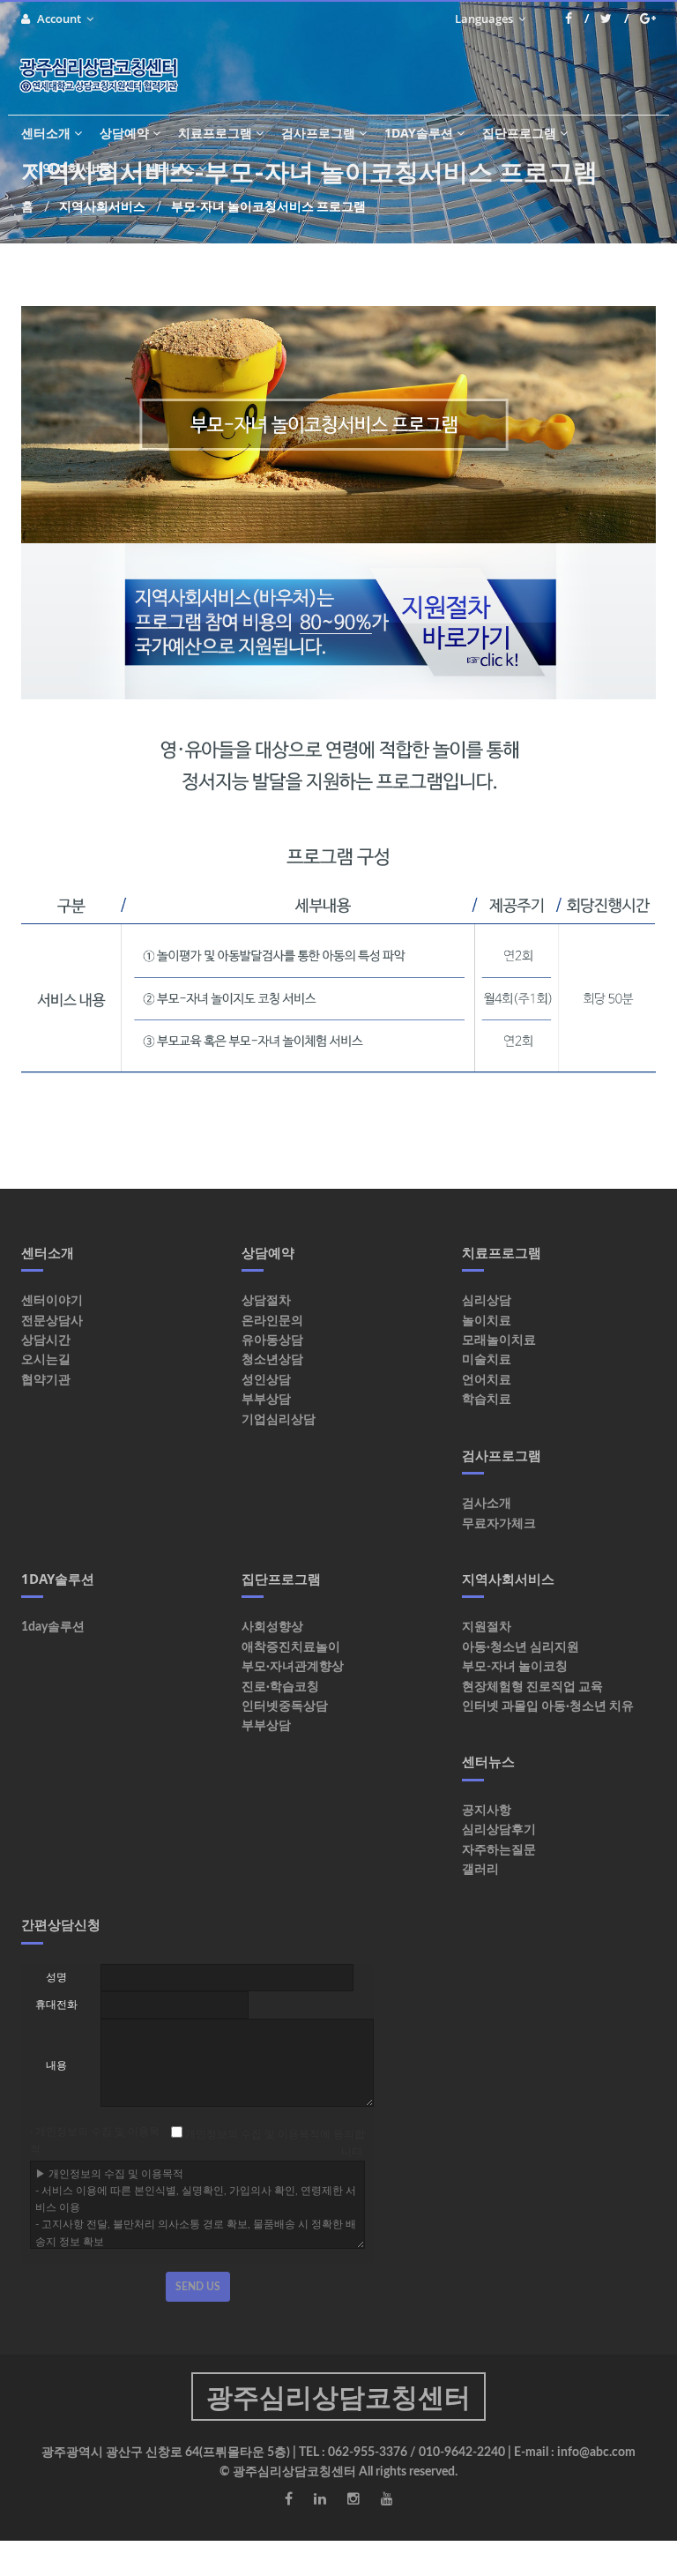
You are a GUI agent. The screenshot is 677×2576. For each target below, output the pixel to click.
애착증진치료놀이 (291, 1647)
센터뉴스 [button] (170, 168)
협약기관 (46, 1380)
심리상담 (487, 1301)
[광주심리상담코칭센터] (105, 75)
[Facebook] (577, 19)
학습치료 (487, 1400)
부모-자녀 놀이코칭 (515, 1667)
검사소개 (487, 1504)
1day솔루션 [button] (419, 133)
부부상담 (266, 1400)
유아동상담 (272, 1340)
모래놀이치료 (499, 1340)
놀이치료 (487, 1321)
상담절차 (266, 1301)
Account (60, 19)
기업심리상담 (279, 1420)
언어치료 (487, 1380)
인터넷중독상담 (285, 1706)
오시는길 (46, 1360)
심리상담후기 (499, 1830)
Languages (485, 19)
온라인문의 (272, 1321)
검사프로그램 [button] (318, 133)
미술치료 (487, 1360)
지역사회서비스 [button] (73, 168)
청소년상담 (272, 1360)
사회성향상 (272, 1627)
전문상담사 (52, 1321)
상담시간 (46, 1340)
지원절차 (487, 1627)
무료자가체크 (499, 1524)
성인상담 (266, 1380)
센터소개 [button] (46, 133)
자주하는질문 (499, 1850)
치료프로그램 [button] (215, 133)
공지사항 (487, 1811)
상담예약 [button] (124, 133)
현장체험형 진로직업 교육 (532, 1687)
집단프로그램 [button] (519, 133)
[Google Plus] (648, 19)
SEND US (198, 2287)
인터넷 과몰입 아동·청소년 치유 (548, 1706)
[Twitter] (614, 19)
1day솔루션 (53, 1627)
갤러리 (480, 1870)
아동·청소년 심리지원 (521, 1647)
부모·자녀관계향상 (293, 1667)
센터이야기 (52, 1301)
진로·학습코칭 (280, 1687)
